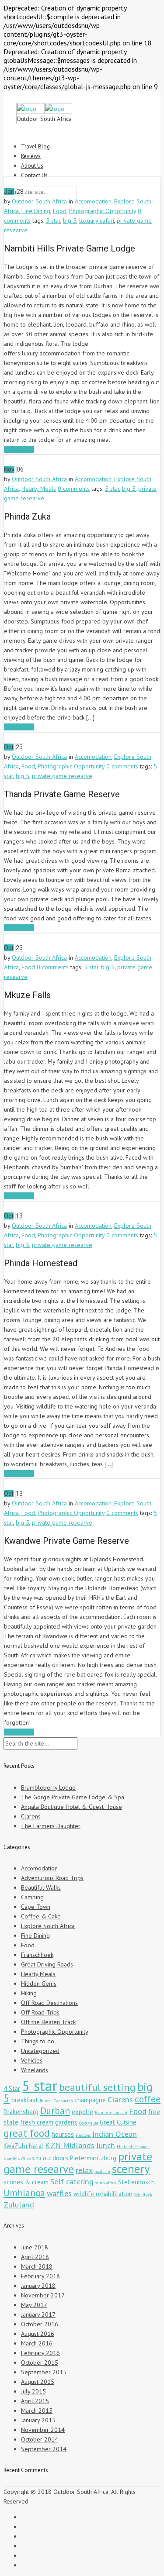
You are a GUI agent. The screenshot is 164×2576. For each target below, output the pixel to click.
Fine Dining (36, 211)
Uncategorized (40, 2051)
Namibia (12, 2159)
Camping (32, 1897)
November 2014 (43, 2430)
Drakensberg (21, 2112)
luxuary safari (97, 220)
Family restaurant (111, 2113)
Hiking (29, 1993)
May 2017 (34, 2305)
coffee (148, 2099)
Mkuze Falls (27, 995)
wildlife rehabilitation (103, 2194)
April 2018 (35, 2257)
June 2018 (35, 2247)
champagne (90, 2100)
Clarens (31, 1816)
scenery (131, 2168)
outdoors (56, 2158)
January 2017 (38, 2314)
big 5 (70, 220)
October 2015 (40, 2362)
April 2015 (35, 2401)
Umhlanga (24, 2193)
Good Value (89, 2123)
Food (60, 211)
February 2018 (40, 2276)
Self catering (72, 2181)
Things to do (38, 2041)
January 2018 (38, 2286)
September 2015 (44, 2372)
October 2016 (40, 2324)
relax (84, 2170)
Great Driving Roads (47, 1964)
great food (27, 2133)
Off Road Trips (40, 2012)
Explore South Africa (48, 1926)
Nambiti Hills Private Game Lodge (70, 248)
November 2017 (43, 2295)
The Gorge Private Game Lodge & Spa (73, 1797)
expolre (82, 2112)
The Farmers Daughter (51, 1826)
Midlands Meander (133, 2147)
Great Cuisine (118, 2122)
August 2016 (38, 2334)
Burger (46, 2101)
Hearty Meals (39, 489)
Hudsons (83, 2135)
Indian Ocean (115, 2134)
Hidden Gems (39, 1984)
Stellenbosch (136, 2182)
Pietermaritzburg (93, 2158)
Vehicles (32, 2060)
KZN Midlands (70, 2145)
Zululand (19, 2204)
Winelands (35, 2070)
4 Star (12, 2089)
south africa (106, 2183)
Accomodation (93, 201)
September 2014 (44, 2449)
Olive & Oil (31, 2159)
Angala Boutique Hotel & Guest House (72, 1807)
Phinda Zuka (27, 517)
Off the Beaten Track (48, 2022)
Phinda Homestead (41, 1263)
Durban (55, 2111)
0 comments (74, 489)
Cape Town (36, 1907)
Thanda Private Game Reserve (62, 794)
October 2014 (40, 2439)
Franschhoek (37, 1955)
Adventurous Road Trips (52, 1878)
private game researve (62, 776)
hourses (63, 2134)
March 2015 (37, 2411)
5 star (53, 220)
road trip (102, 2172)
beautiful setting (97, 2087)
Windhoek (143, 2195)
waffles (59, 2193)
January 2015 (38, 2420)
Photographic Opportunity (103, 211)
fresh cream (37, 2122)
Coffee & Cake (41, 1916)
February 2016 (40, 2353)
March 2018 (37, 2266)
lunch (106, 2145)
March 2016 (37, 2343)
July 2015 (33, 2391)
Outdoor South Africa (39, 201)
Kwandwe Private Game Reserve (66, 1541)
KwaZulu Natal (23, 2146)
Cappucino (63, 2101)
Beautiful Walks (41, 1887)
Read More (19, 449)
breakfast (25, 2100)
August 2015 (38, 2382)
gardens (66, 2122)
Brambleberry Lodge (48, 1787)
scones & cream (26, 2182)
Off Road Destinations (49, 2003)
